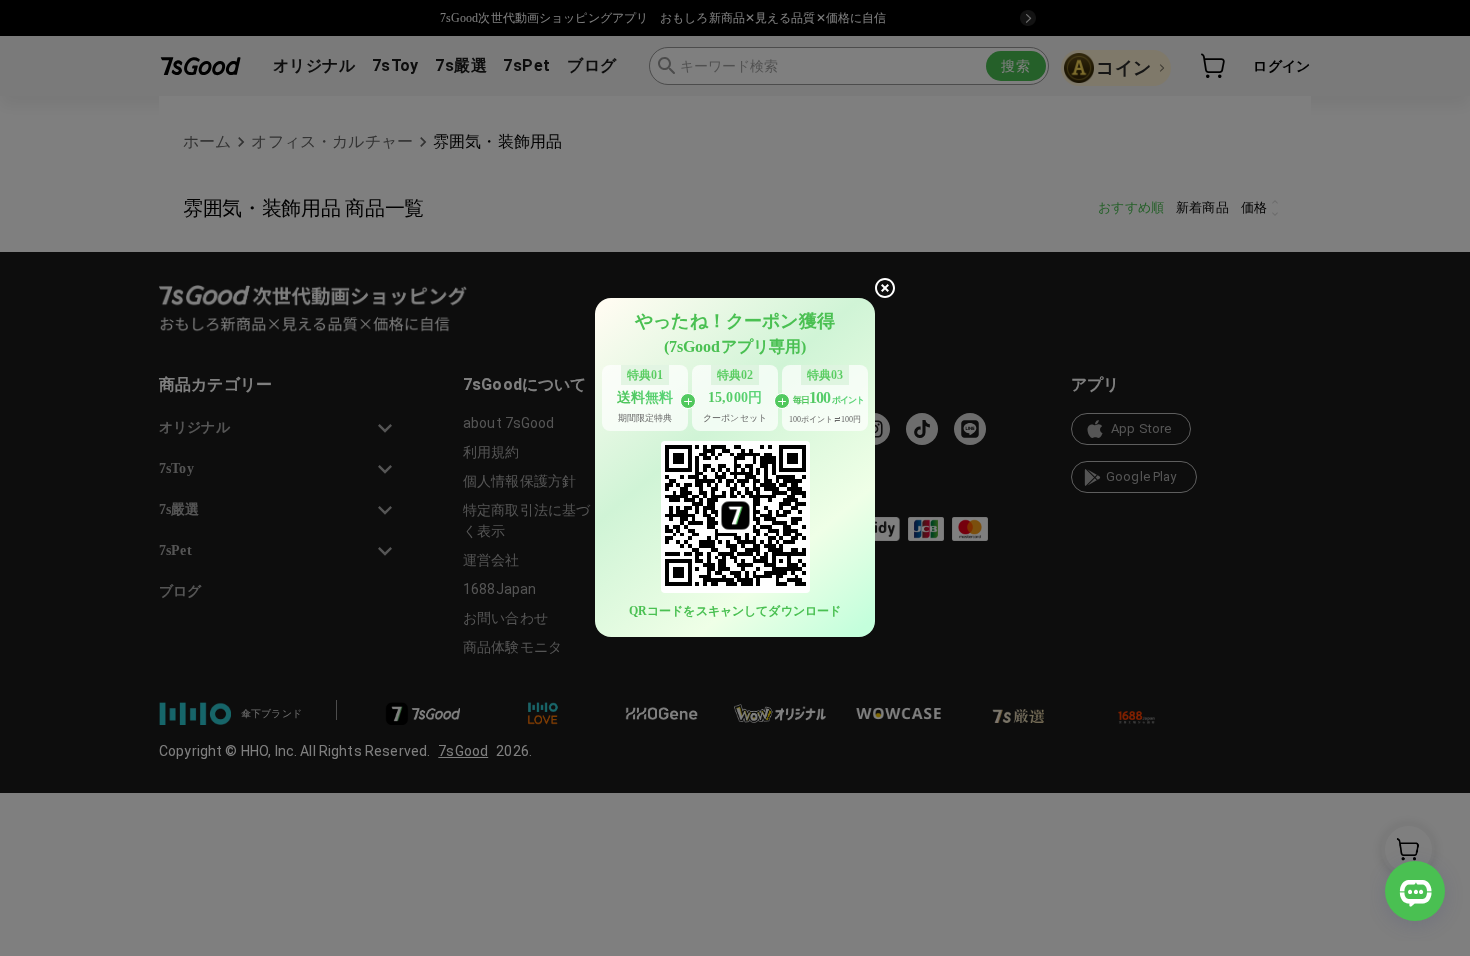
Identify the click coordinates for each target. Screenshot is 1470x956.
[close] (885, 288)
